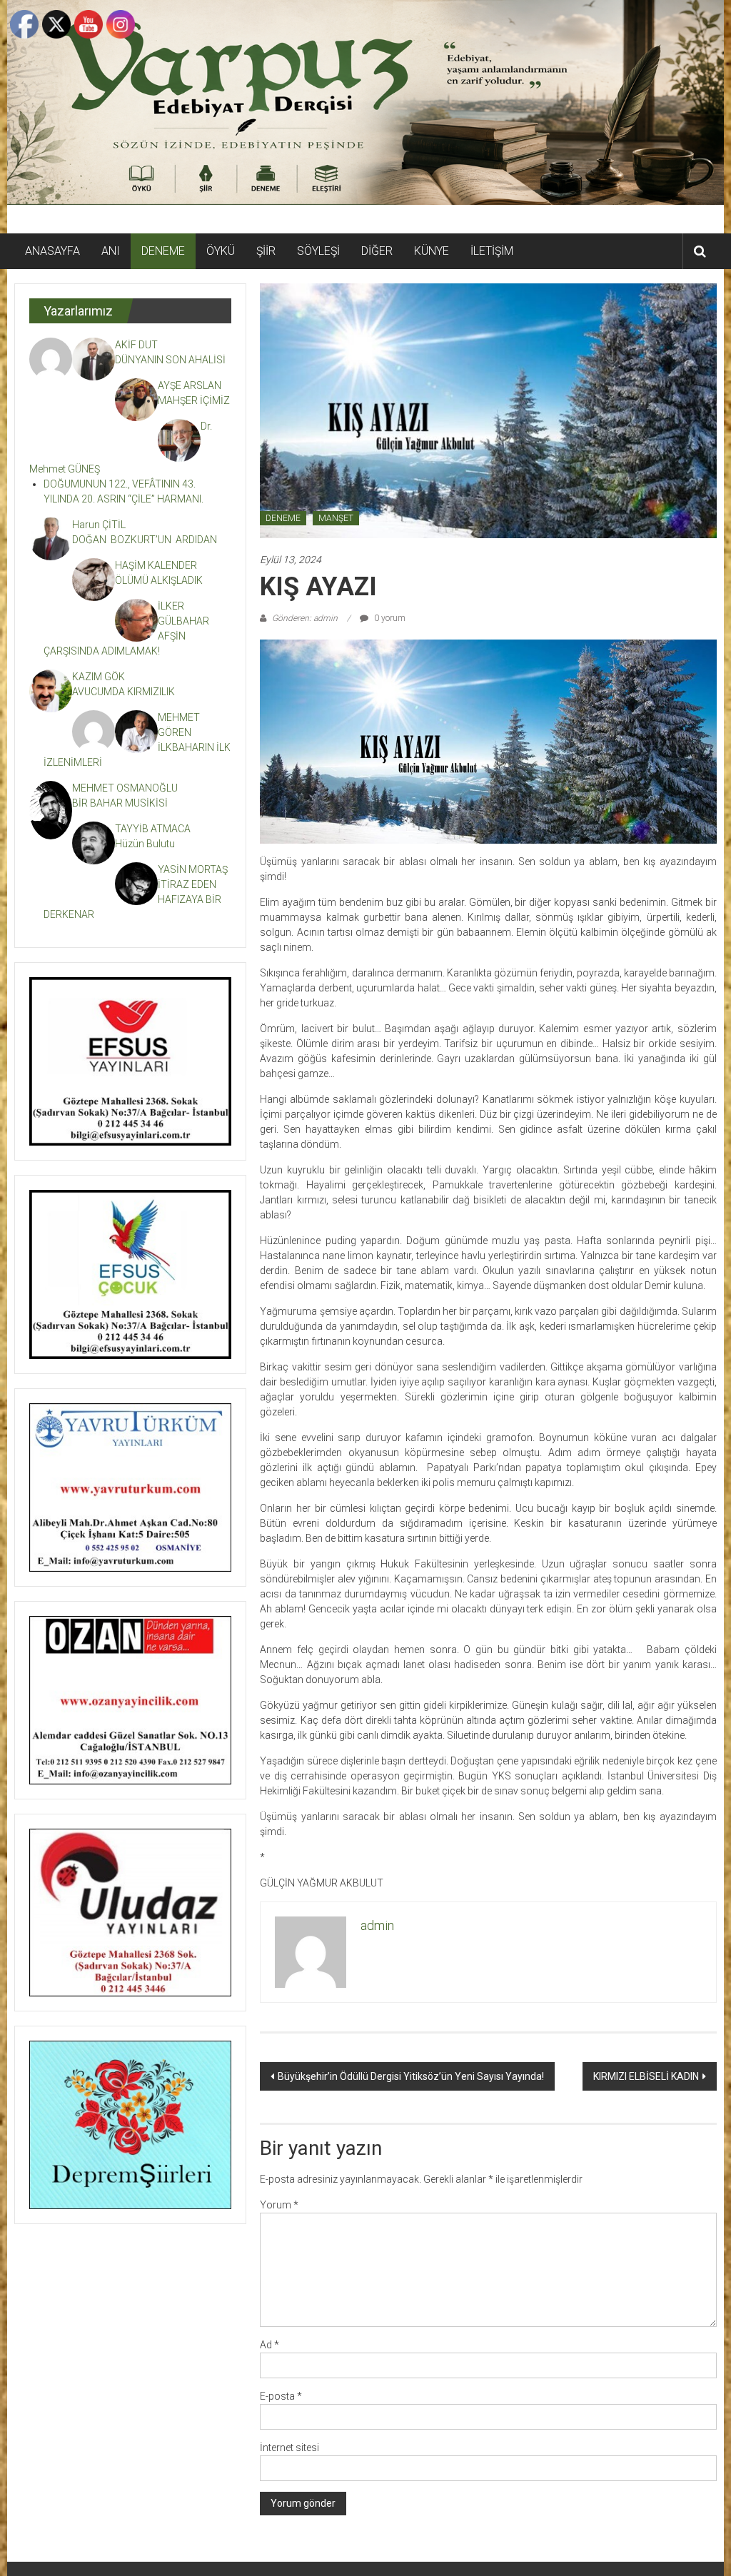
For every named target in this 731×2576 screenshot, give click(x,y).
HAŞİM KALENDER (156, 565)
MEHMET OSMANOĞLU (125, 788)
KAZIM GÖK (99, 677)
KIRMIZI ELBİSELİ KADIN (646, 2076)
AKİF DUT (136, 345)
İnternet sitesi (289, 2448)
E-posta (281, 2396)
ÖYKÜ (221, 251)
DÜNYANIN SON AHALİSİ (171, 360)
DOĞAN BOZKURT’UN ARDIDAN (145, 540)
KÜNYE (432, 251)
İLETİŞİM (492, 251)
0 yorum (389, 618)
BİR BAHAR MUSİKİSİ (120, 803)
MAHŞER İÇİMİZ (194, 400)
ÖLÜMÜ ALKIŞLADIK (159, 580)
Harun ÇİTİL (99, 525)
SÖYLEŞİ (318, 251)
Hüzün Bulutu (145, 844)
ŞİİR (266, 251)
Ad (269, 2345)
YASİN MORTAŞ (193, 869)
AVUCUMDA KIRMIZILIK (126, 692)
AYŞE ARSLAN (190, 385)
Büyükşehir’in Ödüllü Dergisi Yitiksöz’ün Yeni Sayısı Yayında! (411, 2076)
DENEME (163, 251)
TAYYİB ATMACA (153, 829)
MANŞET (336, 518)
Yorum (279, 2205)
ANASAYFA (52, 251)
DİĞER (377, 251)
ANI (111, 251)
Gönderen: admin (305, 618)
